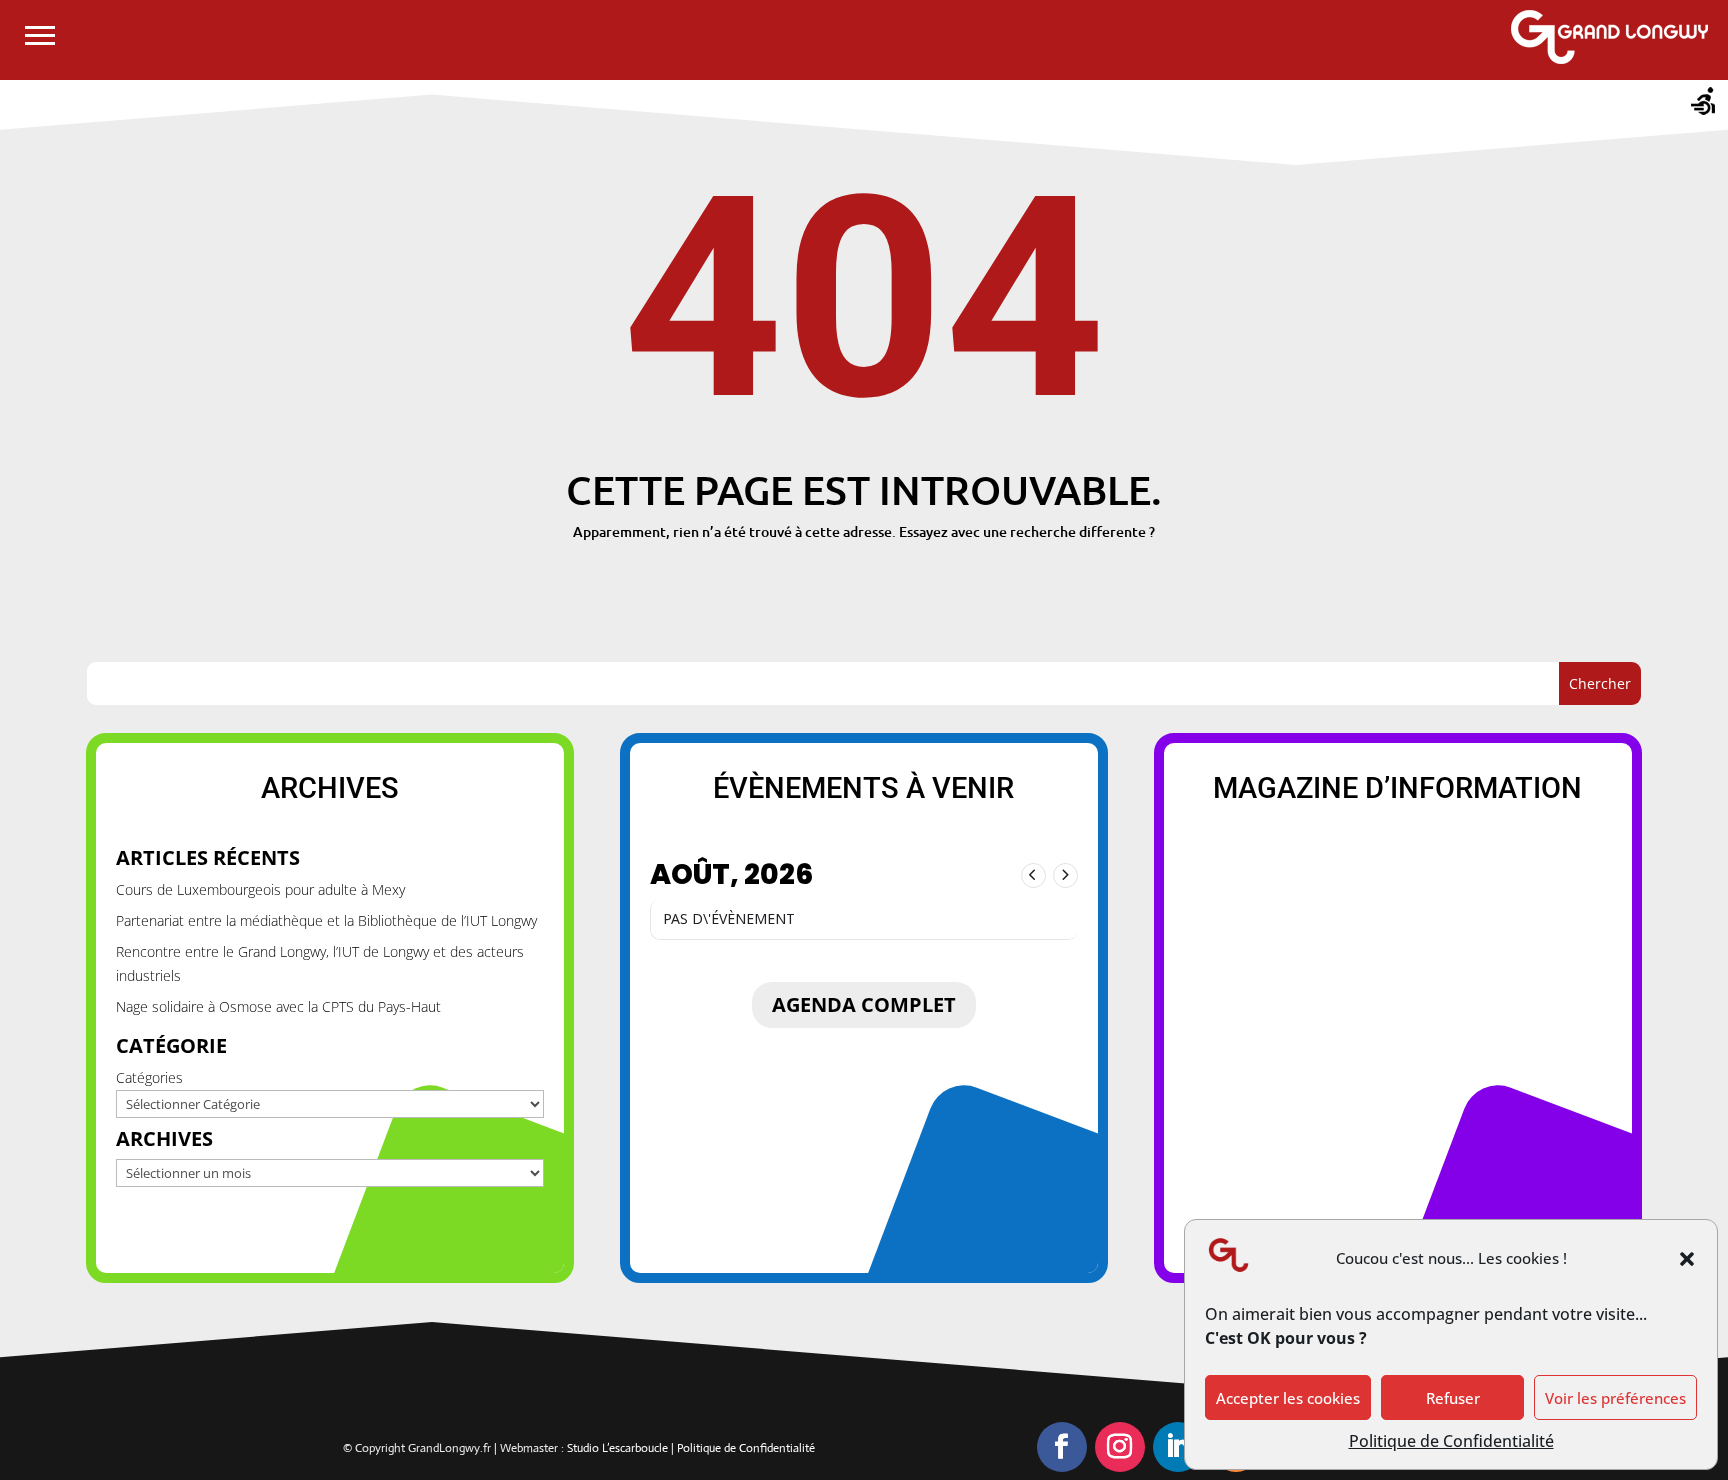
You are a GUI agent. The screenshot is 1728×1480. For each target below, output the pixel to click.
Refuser (1453, 1398)
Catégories (149, 1077)
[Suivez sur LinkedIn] (1178, 1447)
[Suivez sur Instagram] (1120, 1447)
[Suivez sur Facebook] (1062, 1447)
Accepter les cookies (1288, 1398)
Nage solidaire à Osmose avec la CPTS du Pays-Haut (278, 1006)
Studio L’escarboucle (619, 1448)
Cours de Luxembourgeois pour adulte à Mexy (260, 889)
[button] (1687, 1259)
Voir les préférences (1615, 1398)
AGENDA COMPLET (864, 1004)
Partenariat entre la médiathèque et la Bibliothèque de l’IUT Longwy (326, 920)
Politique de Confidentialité (1451, 1441)
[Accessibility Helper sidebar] (1704, 104)
